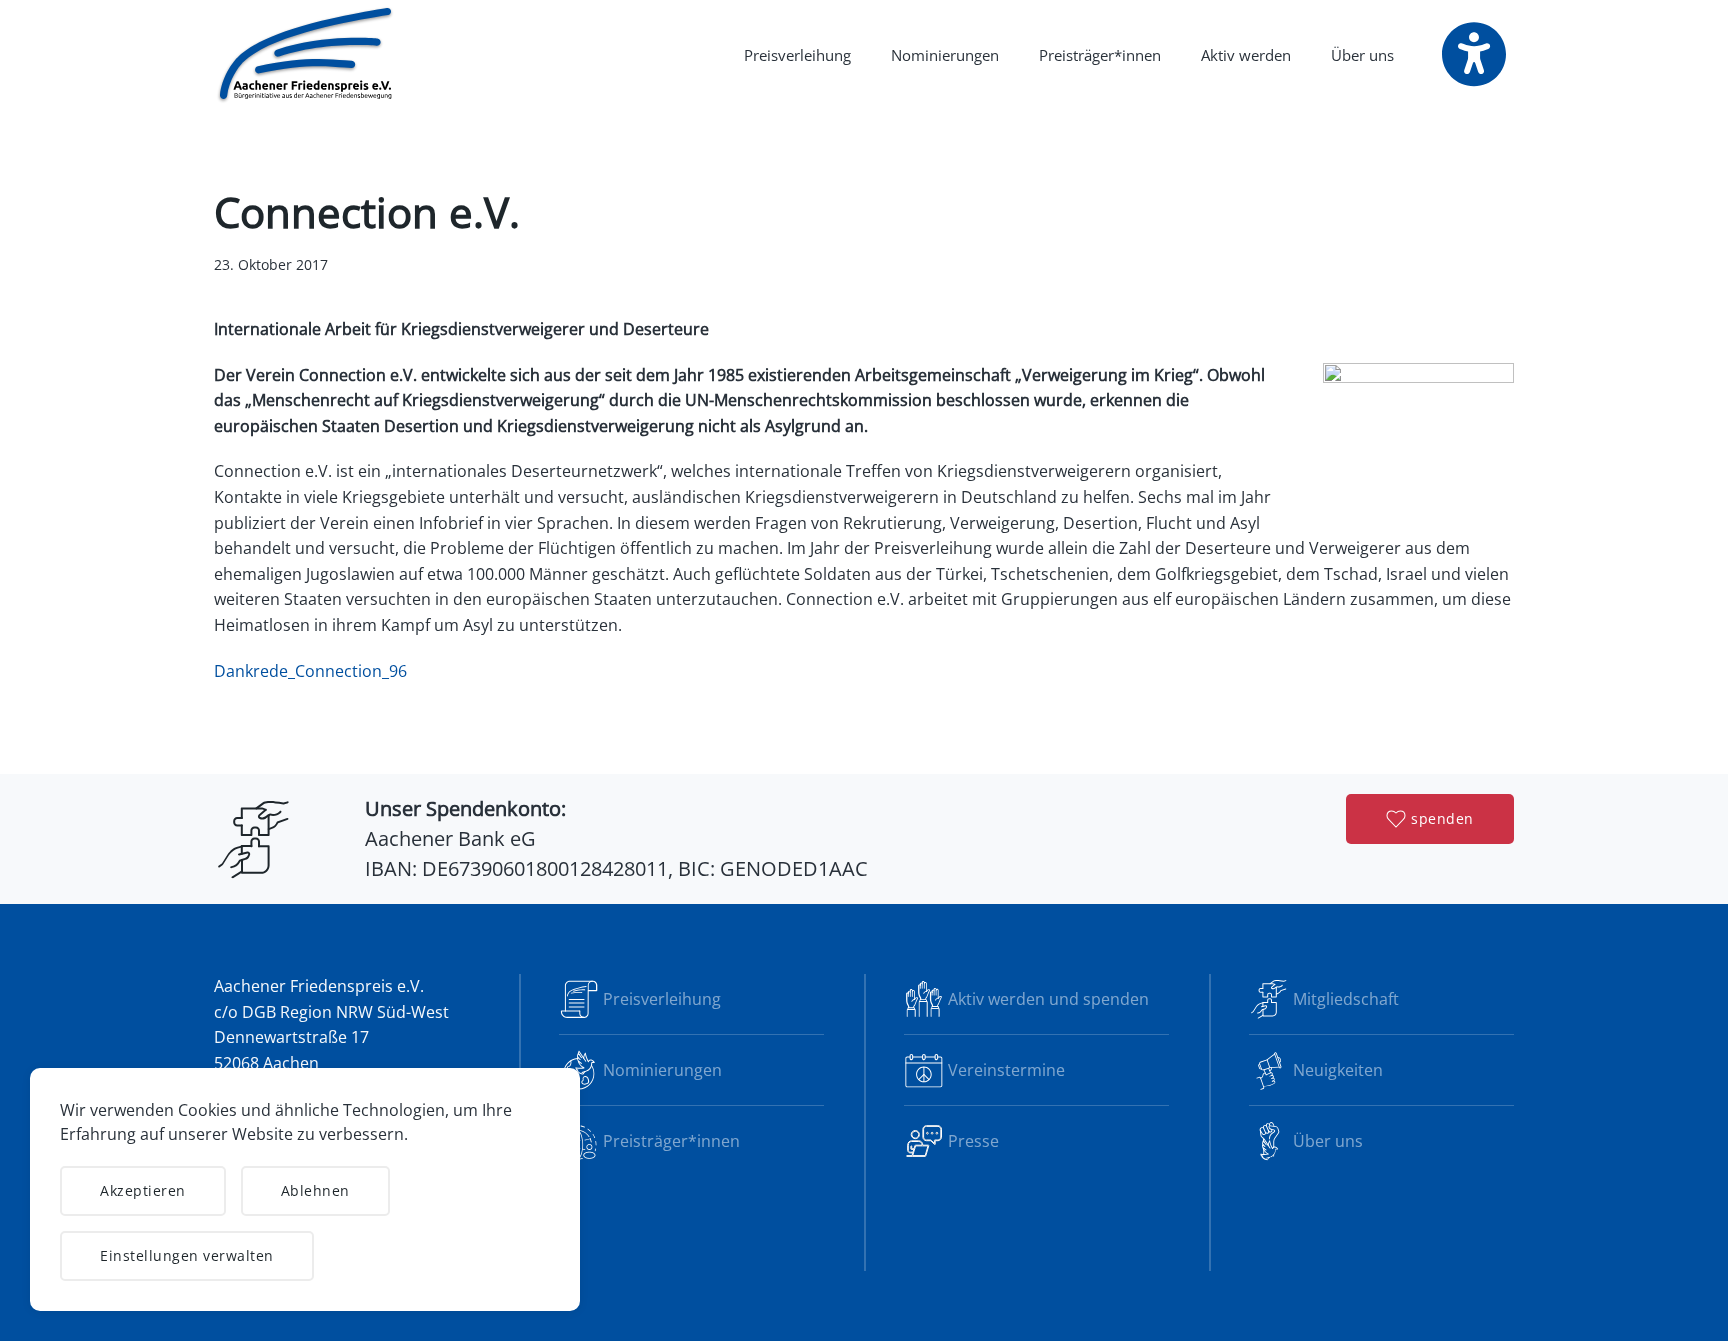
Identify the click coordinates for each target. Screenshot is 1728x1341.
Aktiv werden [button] (1246, 55)
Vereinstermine (1006, 1070)
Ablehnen (315, 1190)
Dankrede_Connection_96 (310, 671)
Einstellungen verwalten (187, 1255)
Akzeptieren (143, 1190)
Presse (973, 1141)
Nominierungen (945, 55)
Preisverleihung (797, 55)
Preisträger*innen (1100, 55)
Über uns (1328, 1141)
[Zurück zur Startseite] (307, 55)
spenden (1442, 818)
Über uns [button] (1362, 55)
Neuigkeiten (1338, 1070)
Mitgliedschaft (1346, 999)
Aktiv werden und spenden (1048, 999)
